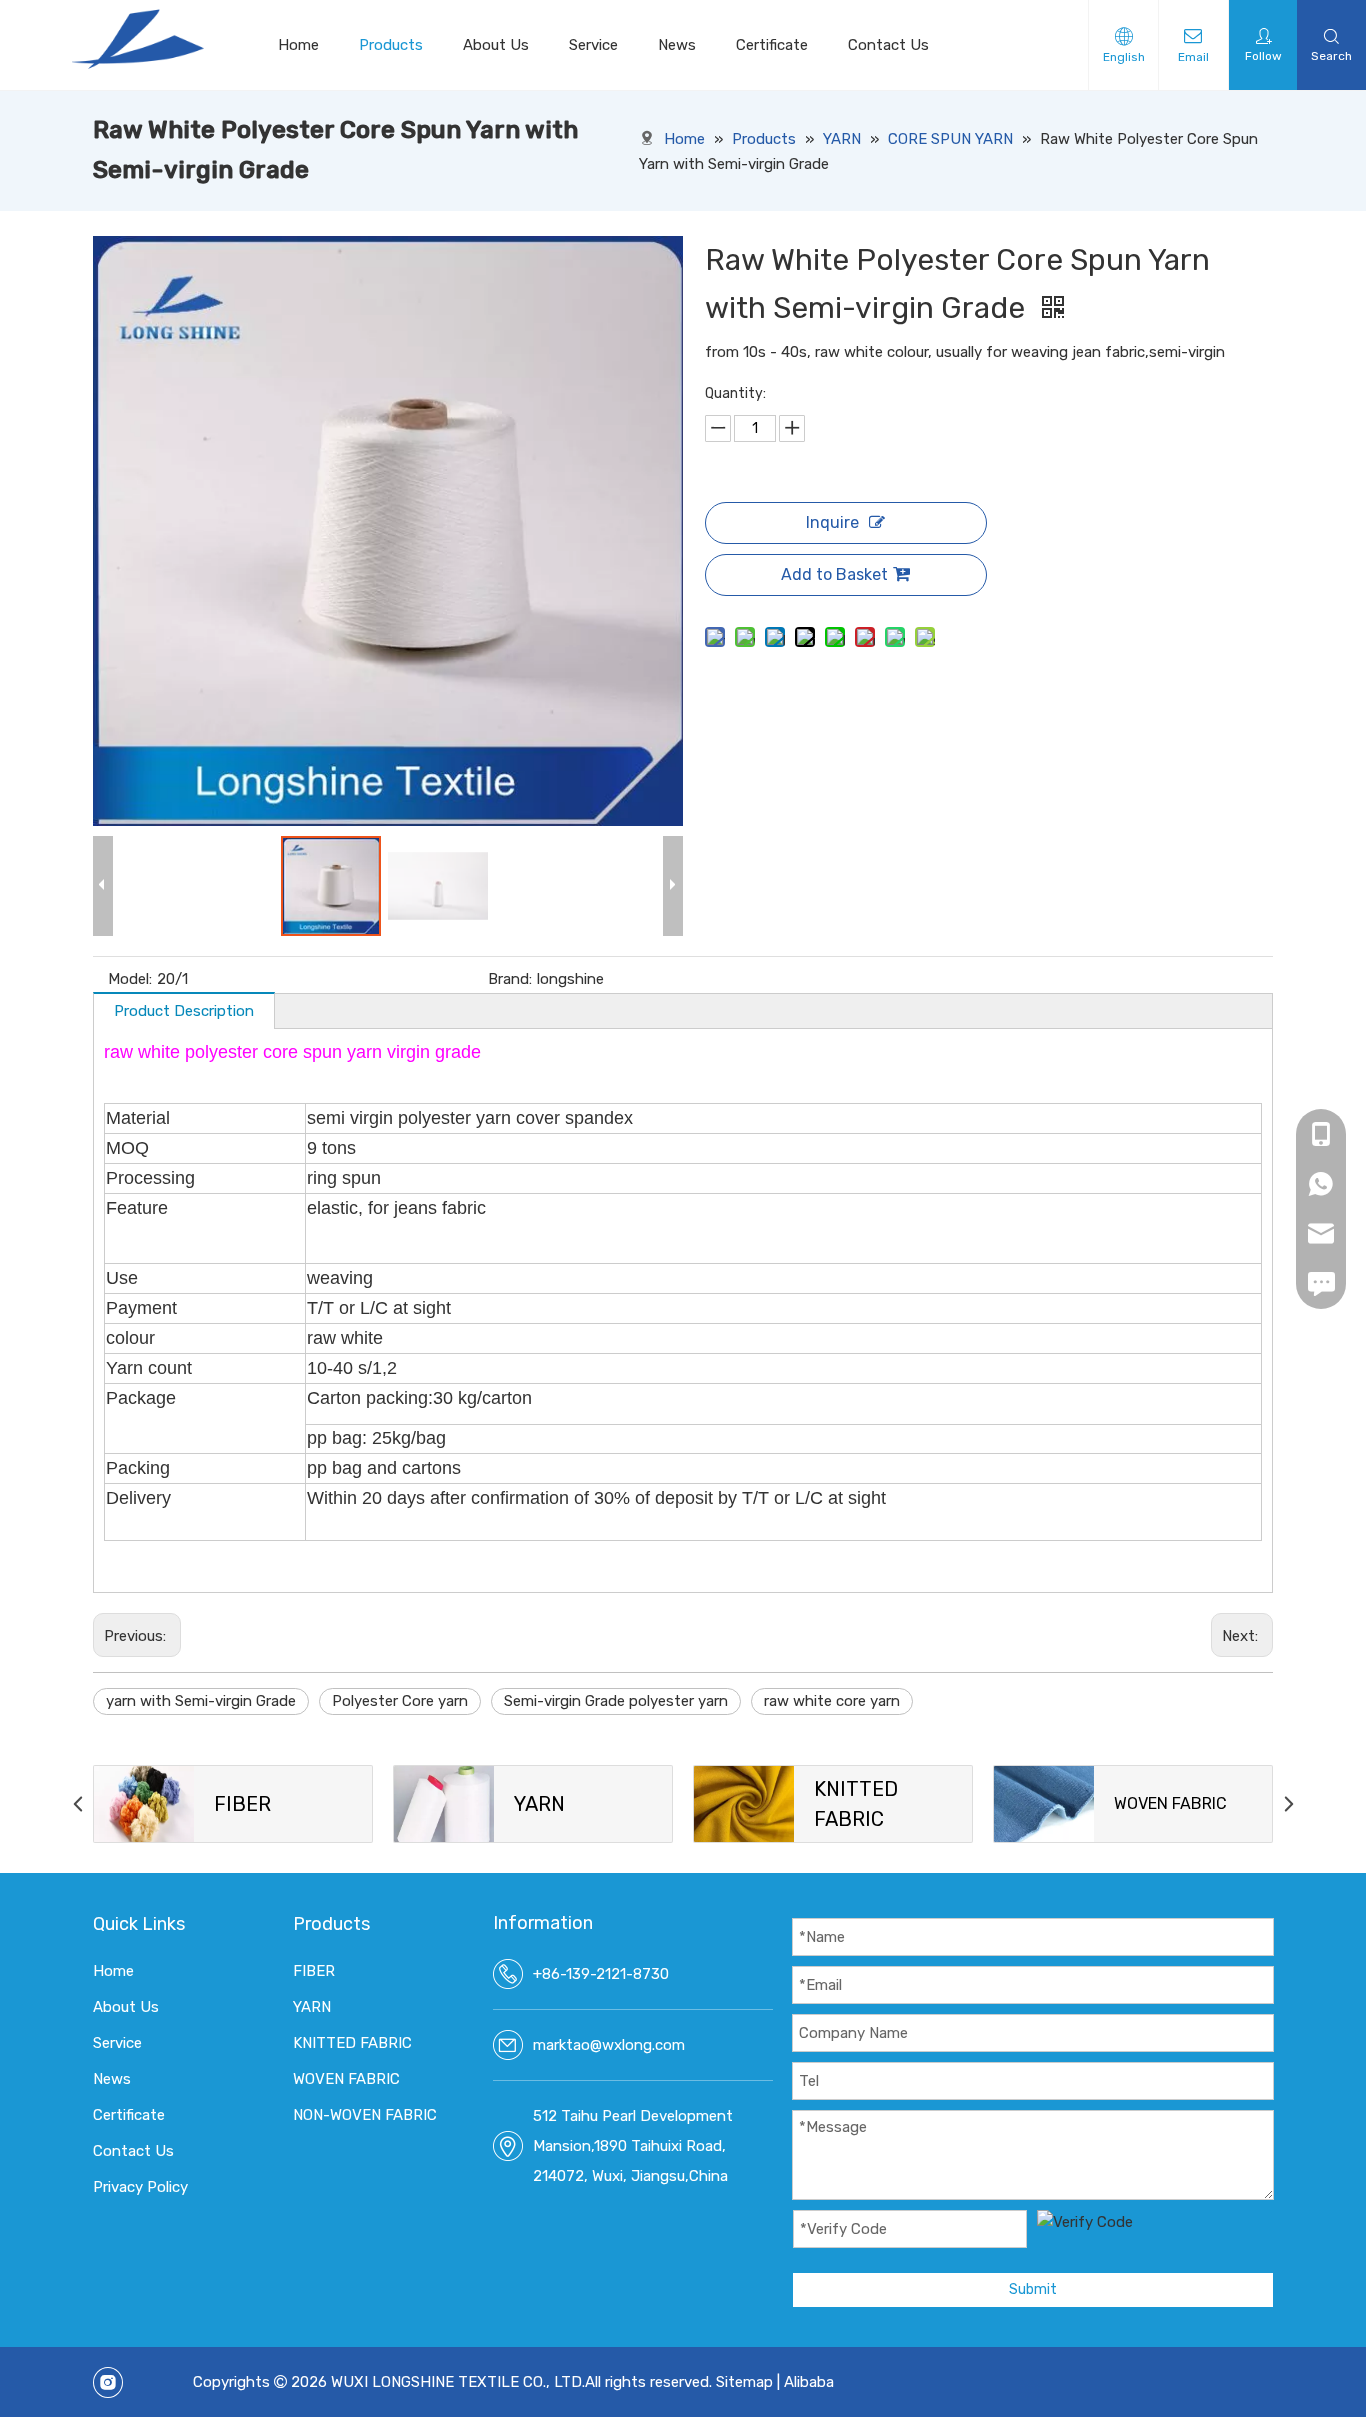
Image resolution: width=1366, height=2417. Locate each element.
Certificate (772, 45)
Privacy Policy (140, 2187)
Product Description (184, 1011)
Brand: (510, 979)
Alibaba (809, 2382)
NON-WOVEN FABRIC (365, 2115)
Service (593, 45)
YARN (312, 2007)
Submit (1033, 2289)
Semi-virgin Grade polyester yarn (616, 1701)
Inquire (832, 522)
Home (298, 45)
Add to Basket (834, 574)
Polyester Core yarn (400, 1701)
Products (391, 45)
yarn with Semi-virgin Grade (201, 1701)
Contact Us (888, 45)
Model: (130, 979)
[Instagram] (108, 2382)
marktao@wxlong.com (609, 2045)
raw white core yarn (832, 1701)
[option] (233, 1804)
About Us (496, 45)
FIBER (314, 1971)
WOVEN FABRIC (346, 2079)
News (677, 45)
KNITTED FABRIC (352, 2043)
